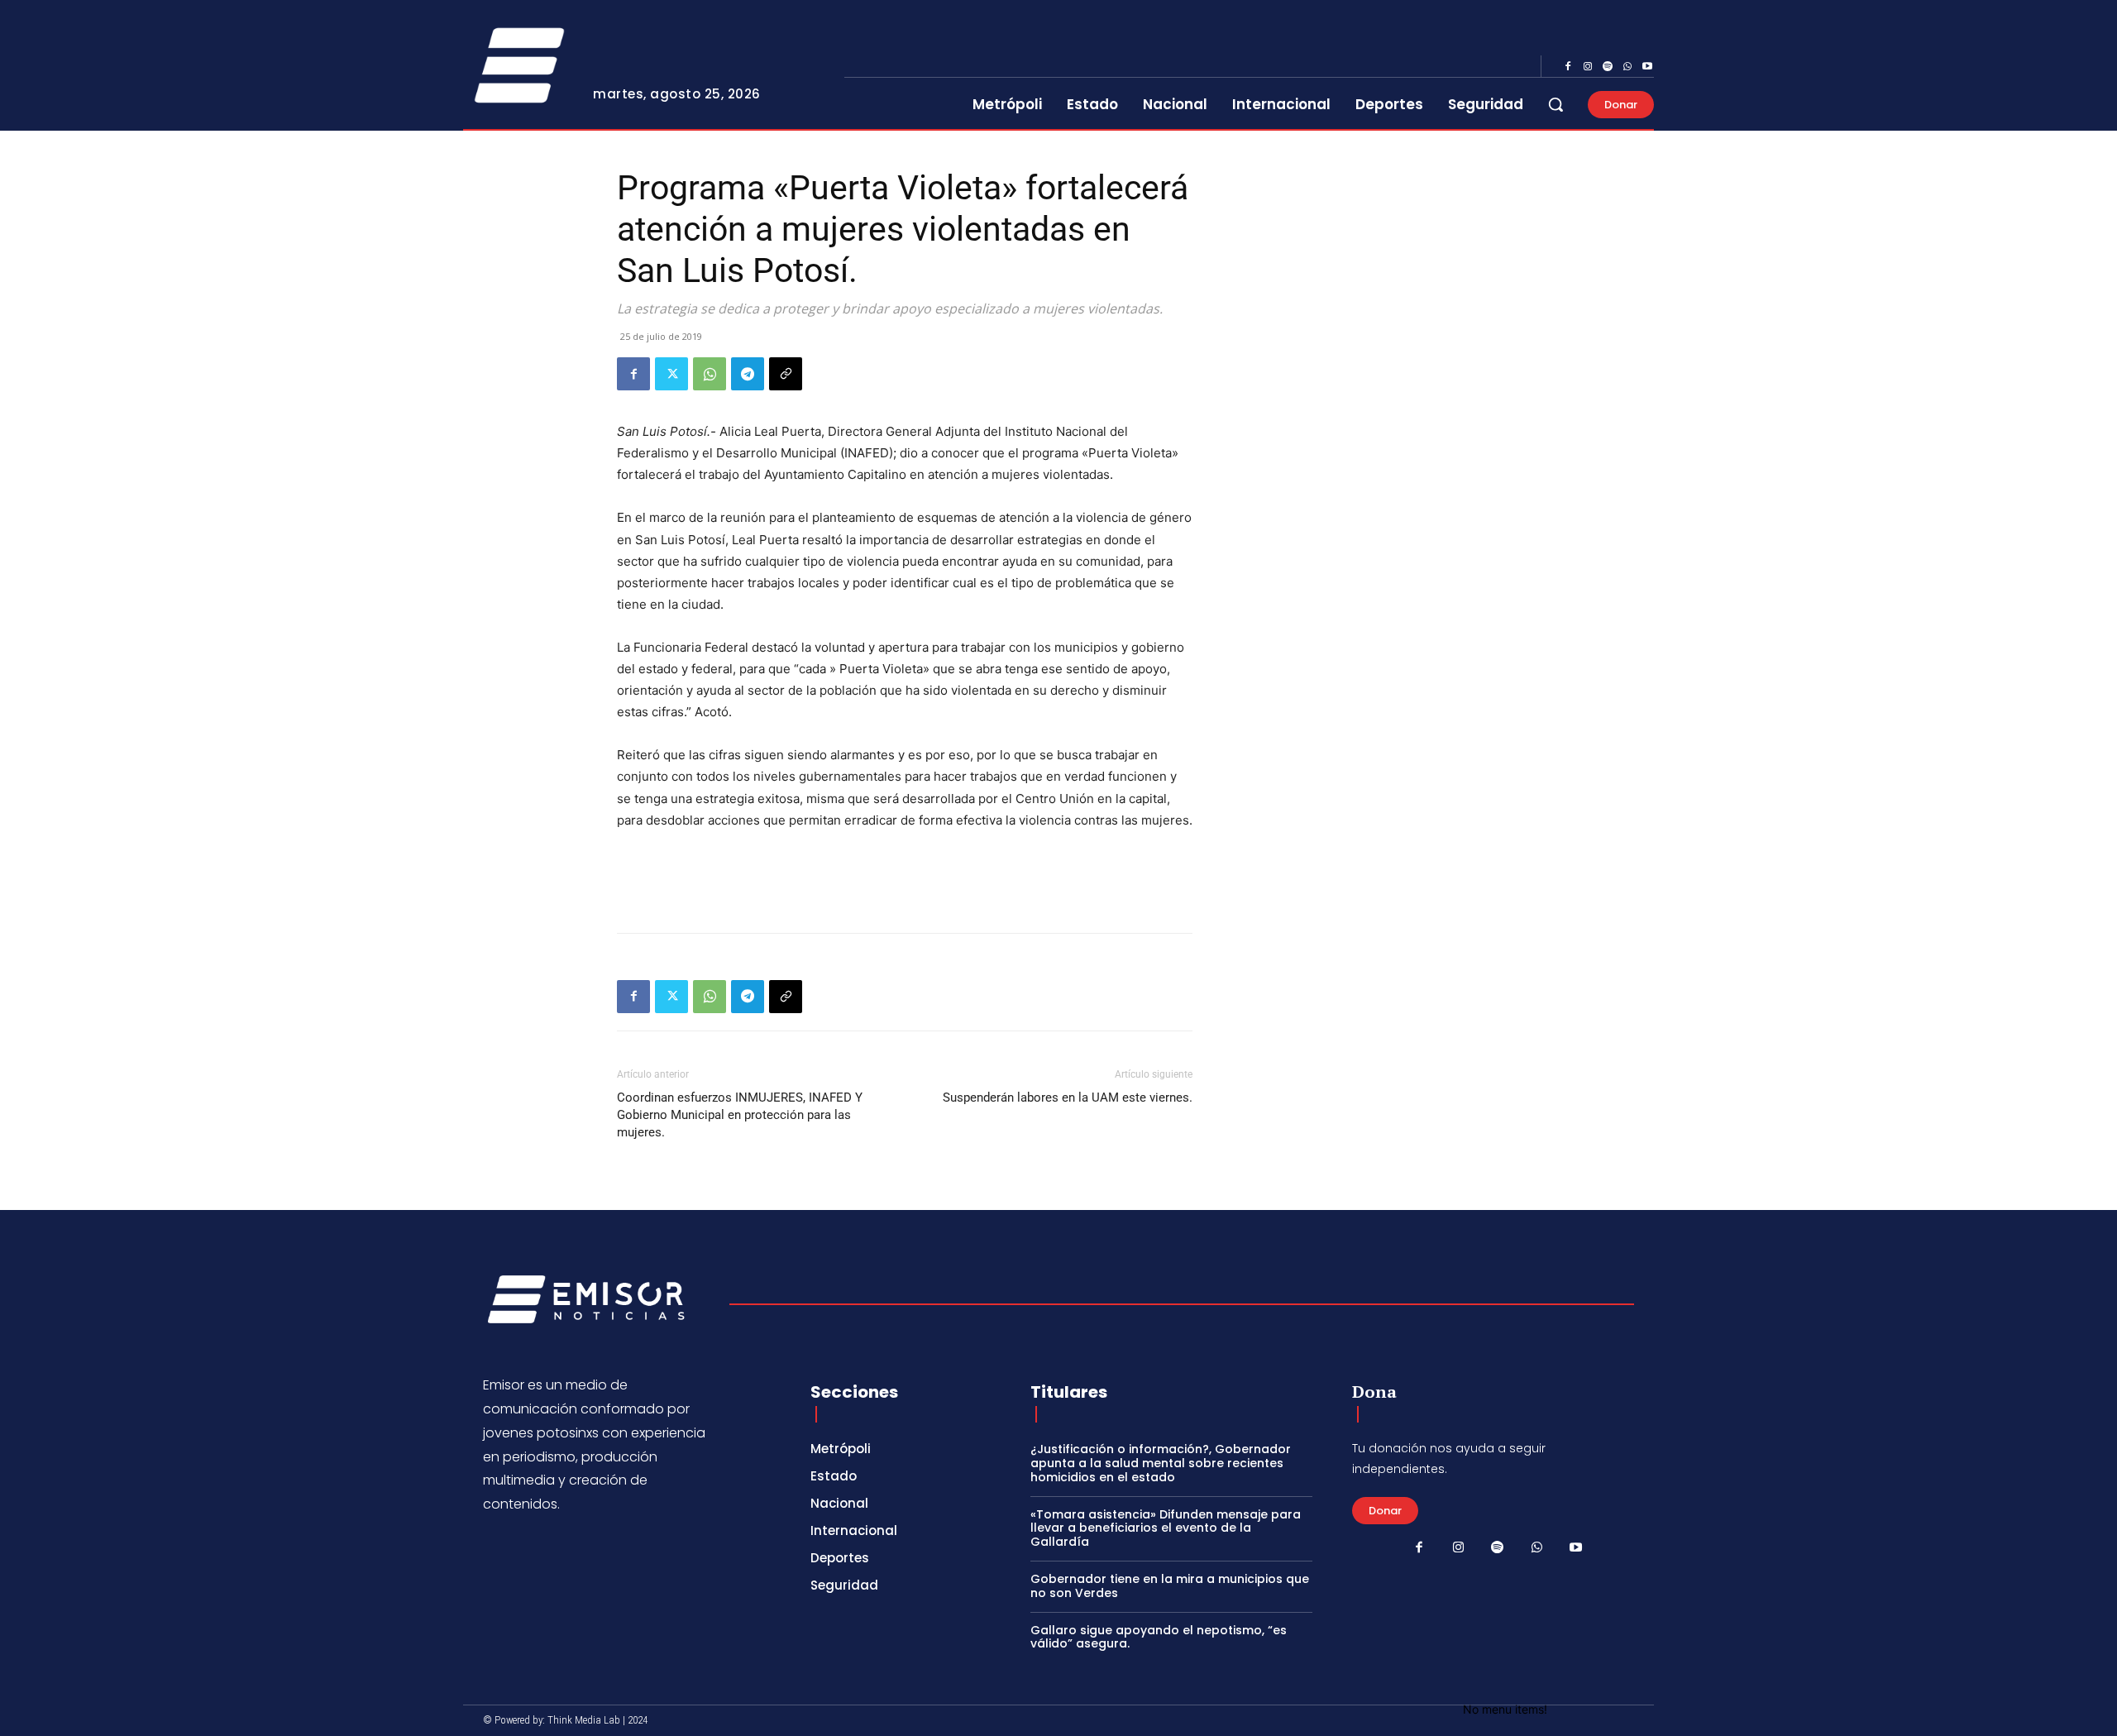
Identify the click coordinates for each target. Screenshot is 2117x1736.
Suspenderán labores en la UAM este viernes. (1068, 1098)
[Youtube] (1647, 67)
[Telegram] (748, 374)
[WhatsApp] (1627, 67)
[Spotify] (1608, 67)
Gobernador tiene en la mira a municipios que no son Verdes (1170, 1586)
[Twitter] (671, 374)
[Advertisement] (905, 878)
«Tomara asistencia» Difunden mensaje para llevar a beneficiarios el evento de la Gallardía (1166, 1528)
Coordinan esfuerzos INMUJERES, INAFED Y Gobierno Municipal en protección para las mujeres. (740, 1115)
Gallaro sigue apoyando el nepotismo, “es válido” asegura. (1159, 1637)
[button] (1555, 104)
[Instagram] (1588, 67)
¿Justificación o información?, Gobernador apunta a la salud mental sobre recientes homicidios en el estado (1161, 1463)
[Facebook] (1568, 67)
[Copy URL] (786, 374)
